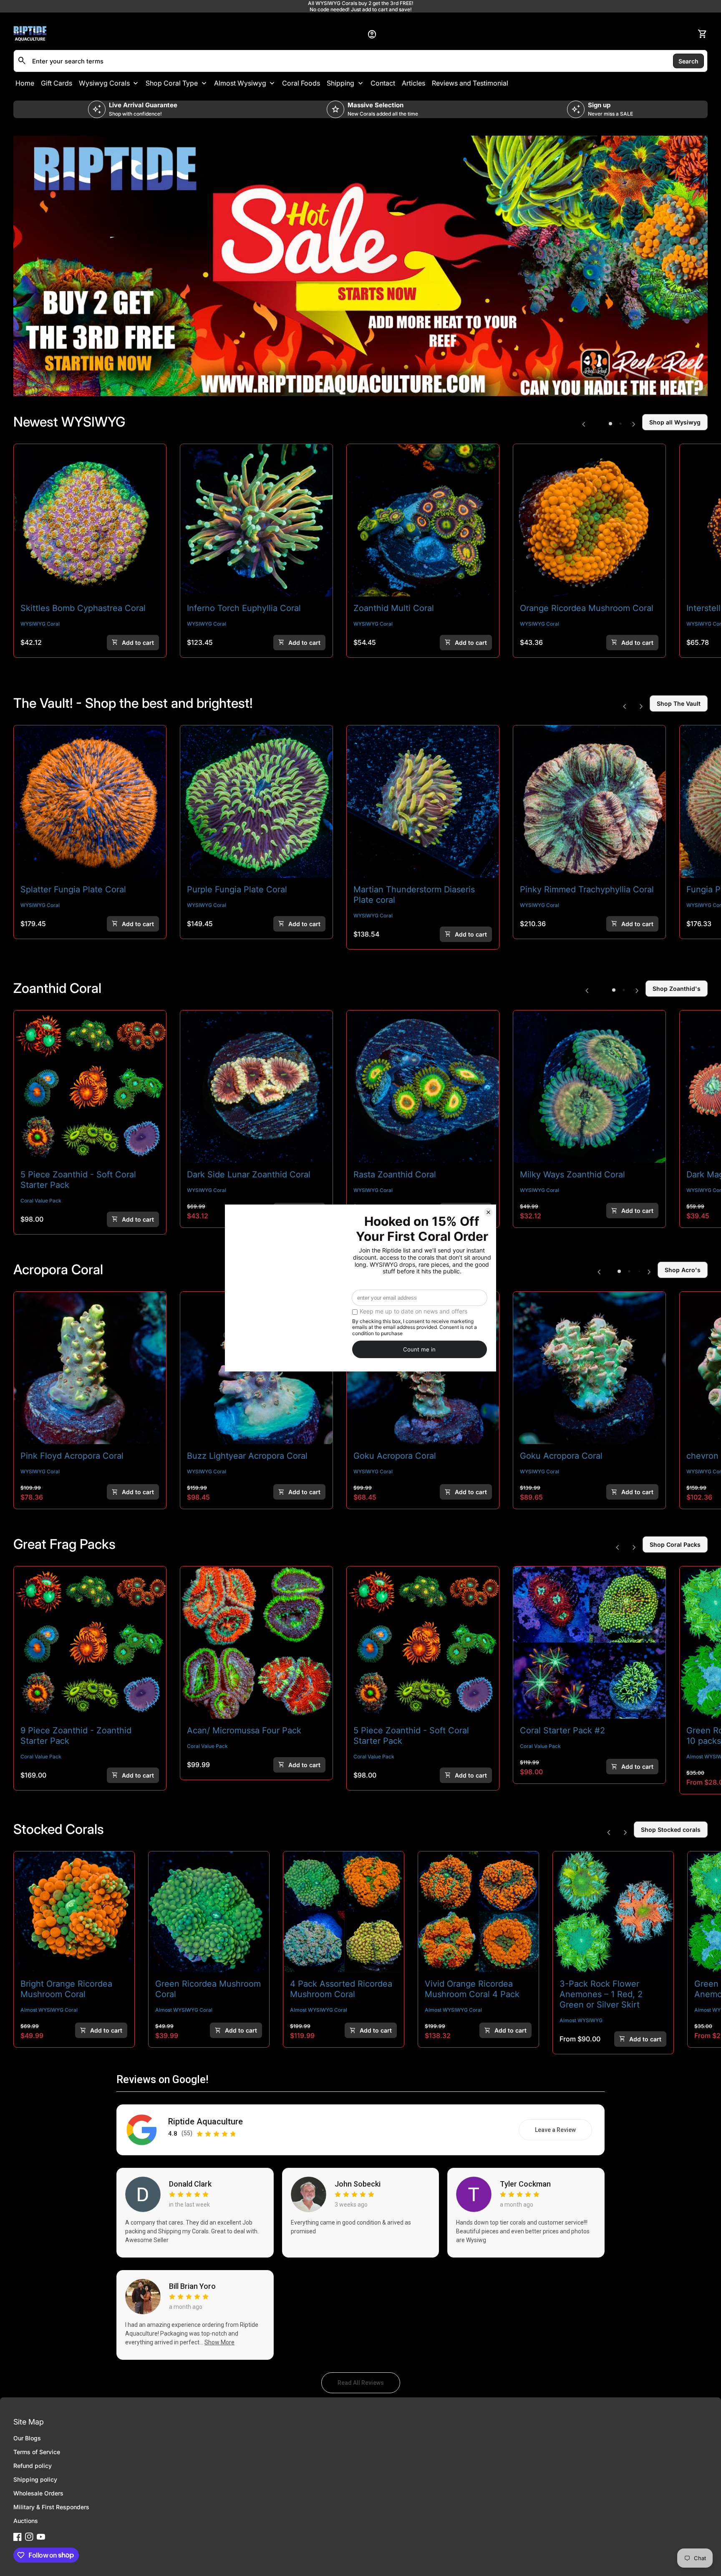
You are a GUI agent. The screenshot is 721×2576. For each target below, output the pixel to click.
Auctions (26, 2521)
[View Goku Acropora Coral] (589, 1368)
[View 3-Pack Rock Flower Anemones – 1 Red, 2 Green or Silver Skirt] (613, 1912)
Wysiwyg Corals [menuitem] (104, 83)
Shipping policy (35, 2479)
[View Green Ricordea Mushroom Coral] (209, 1912)
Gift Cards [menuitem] (57, 83)
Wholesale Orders (38, 2493)
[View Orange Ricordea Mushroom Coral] (589, 520)
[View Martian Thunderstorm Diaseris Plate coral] (423, 802)
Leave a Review (563, 2132)
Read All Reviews (369, 2385)
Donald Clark (190, 2184)
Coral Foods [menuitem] (301, 83)
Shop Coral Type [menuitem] (172, 83)
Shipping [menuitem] (340, 83)
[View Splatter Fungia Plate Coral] (90, 802)
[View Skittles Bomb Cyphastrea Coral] (90, 520)
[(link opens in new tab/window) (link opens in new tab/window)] (360, 266)
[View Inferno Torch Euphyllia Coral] (256, 520)
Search (688, 61)
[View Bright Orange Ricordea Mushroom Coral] (74, 1912)
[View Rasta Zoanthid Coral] (423, 1087)
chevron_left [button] (584, 424)
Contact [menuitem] (383, 83)
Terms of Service (37, 2452)
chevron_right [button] (634, 424)
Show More (219, 2342)
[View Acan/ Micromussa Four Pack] (256, 1643)
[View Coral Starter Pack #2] (589, 1643)
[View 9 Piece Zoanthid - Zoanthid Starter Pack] (90, 1643)
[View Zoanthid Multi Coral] (423, 520)
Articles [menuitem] (413, 83)
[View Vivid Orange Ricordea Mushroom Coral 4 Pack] (478, 1912)
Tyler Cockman (525, 2184)
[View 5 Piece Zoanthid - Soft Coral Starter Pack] (90, 1087)
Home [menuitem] (25, 83)
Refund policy (33, 2466)
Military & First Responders (51, 2507)
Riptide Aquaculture (205, 2122)
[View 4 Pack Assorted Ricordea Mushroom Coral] (344, 1912)
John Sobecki (358, 2184)
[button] (610, 424)
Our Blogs (27, 2438)
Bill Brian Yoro (192, 2286)
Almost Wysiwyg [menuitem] (240, 83)
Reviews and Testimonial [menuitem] (470, 83)
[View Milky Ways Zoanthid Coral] (589, 1087)
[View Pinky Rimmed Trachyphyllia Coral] (589, 802)
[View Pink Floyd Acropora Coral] (90, 1368)
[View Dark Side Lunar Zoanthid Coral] (256, 1087)
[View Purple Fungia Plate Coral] (256, 802)
